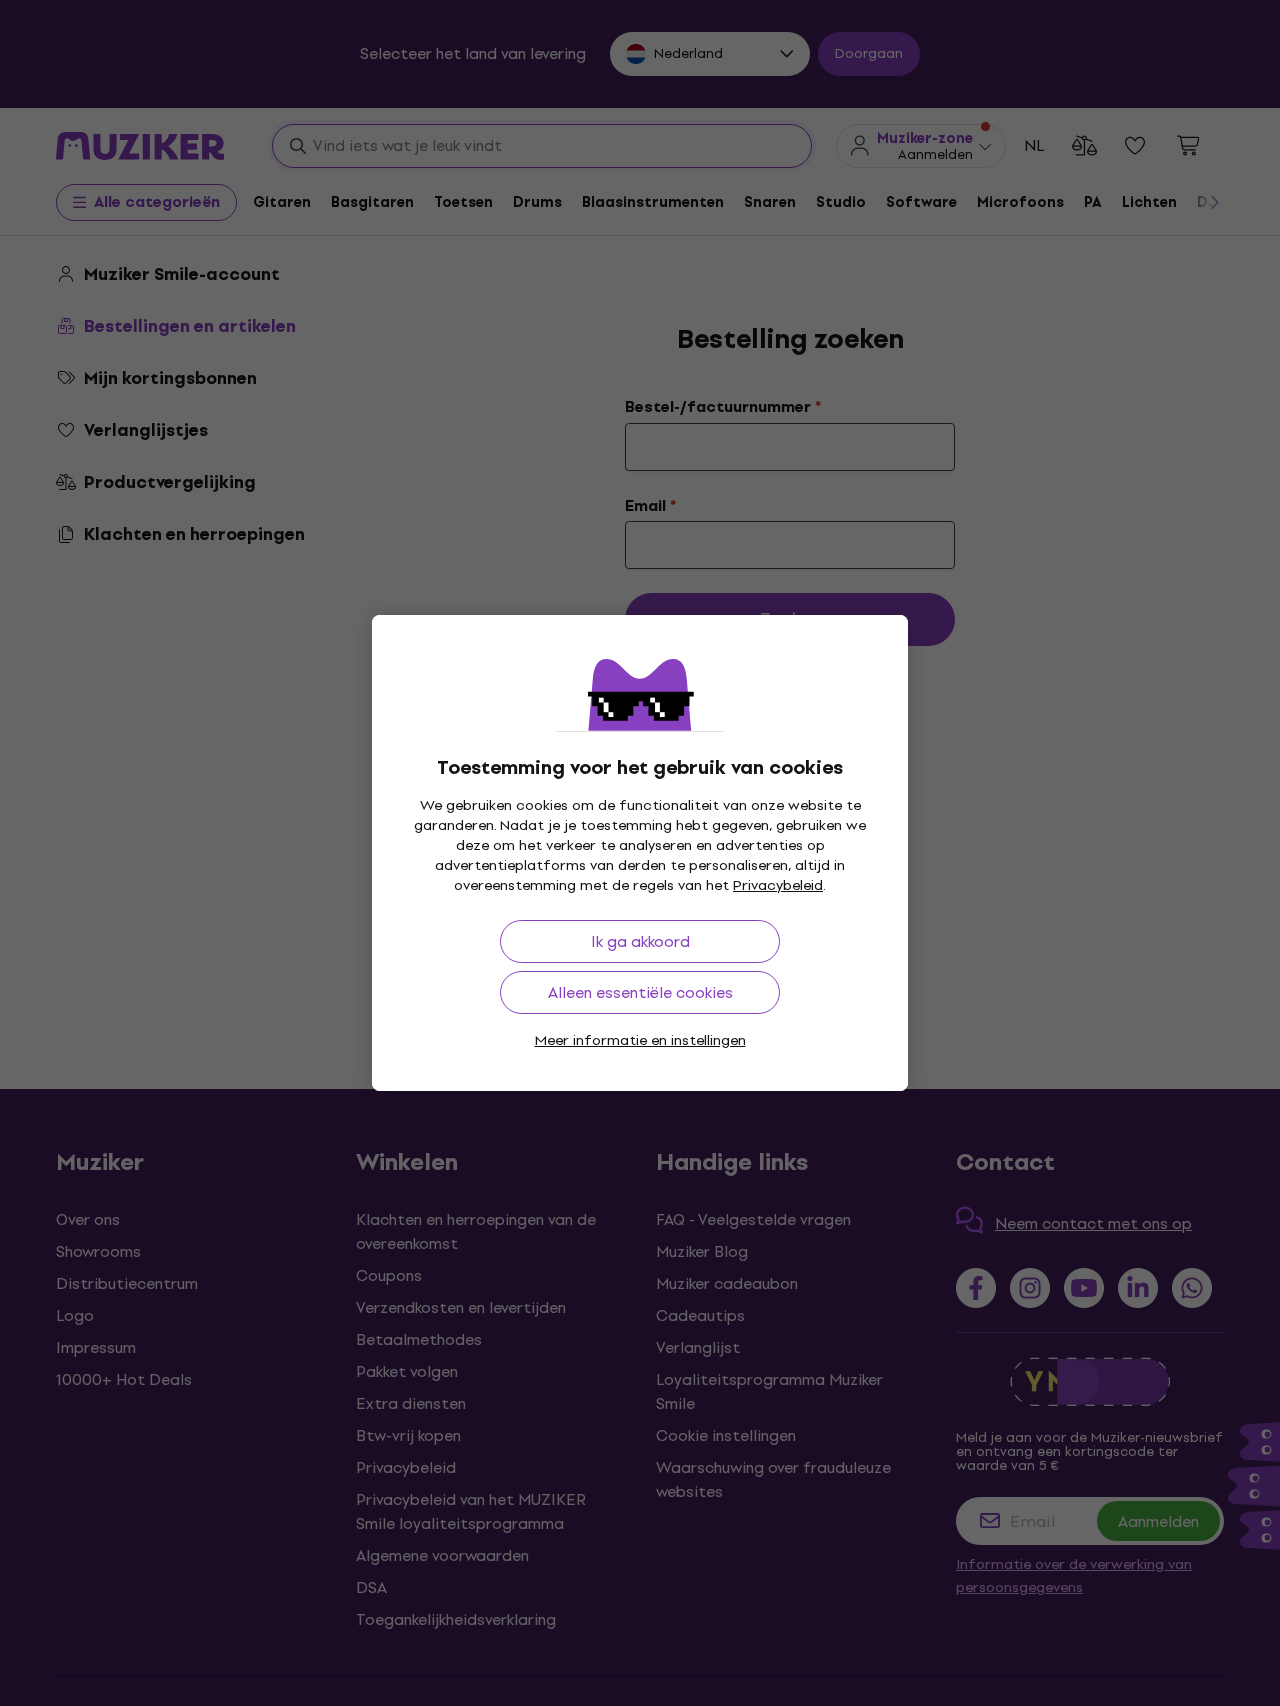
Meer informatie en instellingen (640, 1040)
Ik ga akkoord (640, 941)
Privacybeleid (778, 885)
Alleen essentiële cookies (640, 992)
